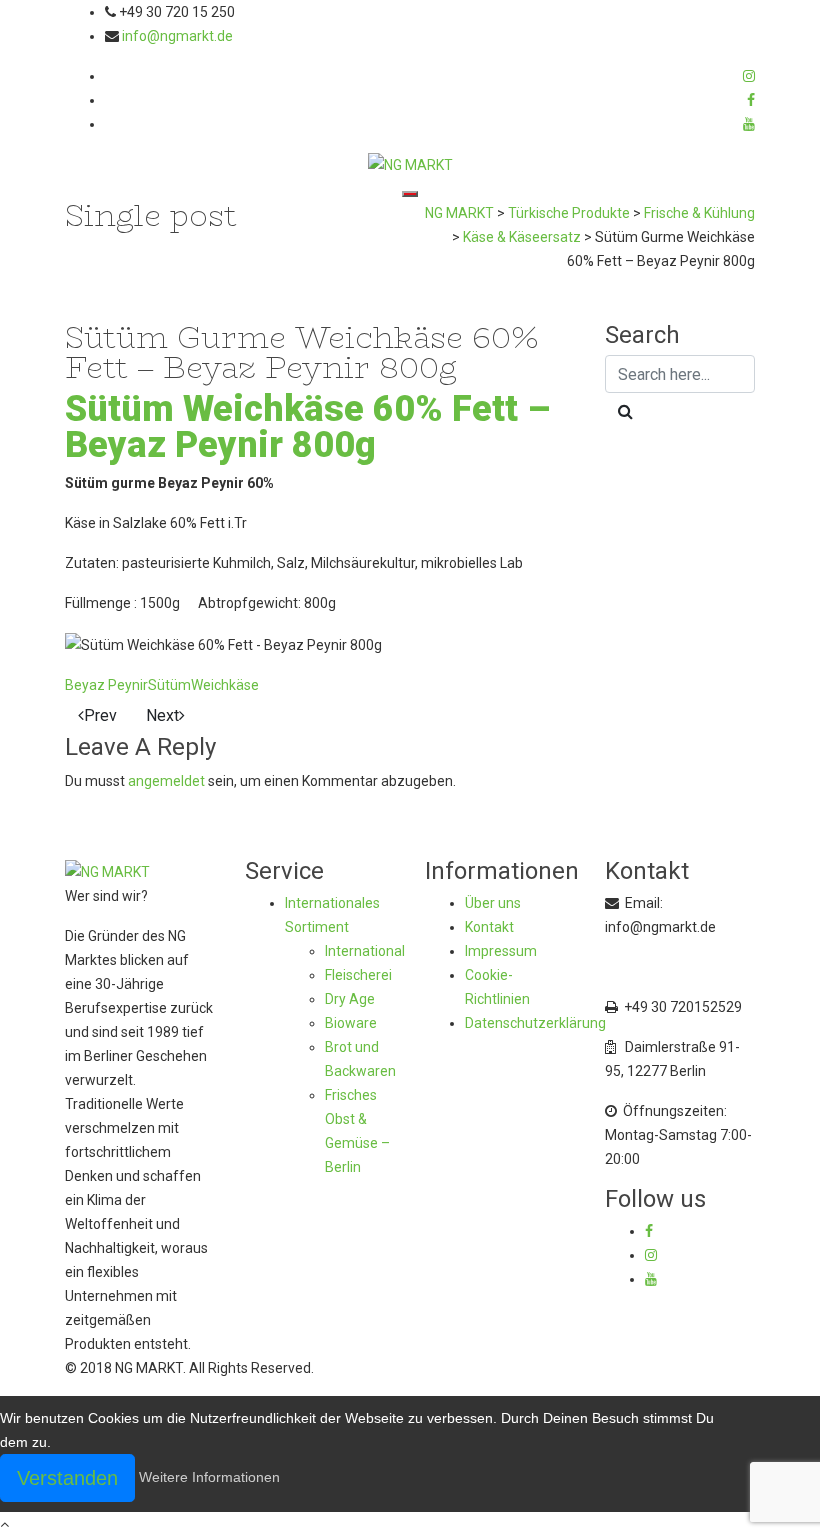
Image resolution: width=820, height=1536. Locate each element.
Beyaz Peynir (106, 685)
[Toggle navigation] (410, 194)
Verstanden (67, 1478)
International (365, 951)
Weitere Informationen (209, 1477)
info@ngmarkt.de (177, 36)
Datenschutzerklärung (535, 1023)
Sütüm (169, 685)
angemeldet (166, 781)
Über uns (493, 903)
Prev (100, 715)
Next (162, 715)
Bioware (351, 1023)
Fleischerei (358, 975)
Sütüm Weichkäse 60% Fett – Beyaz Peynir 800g (307, 427)
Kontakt (489, 927)
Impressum (501, 951)
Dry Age (350, 999)
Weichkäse (225, 685)
